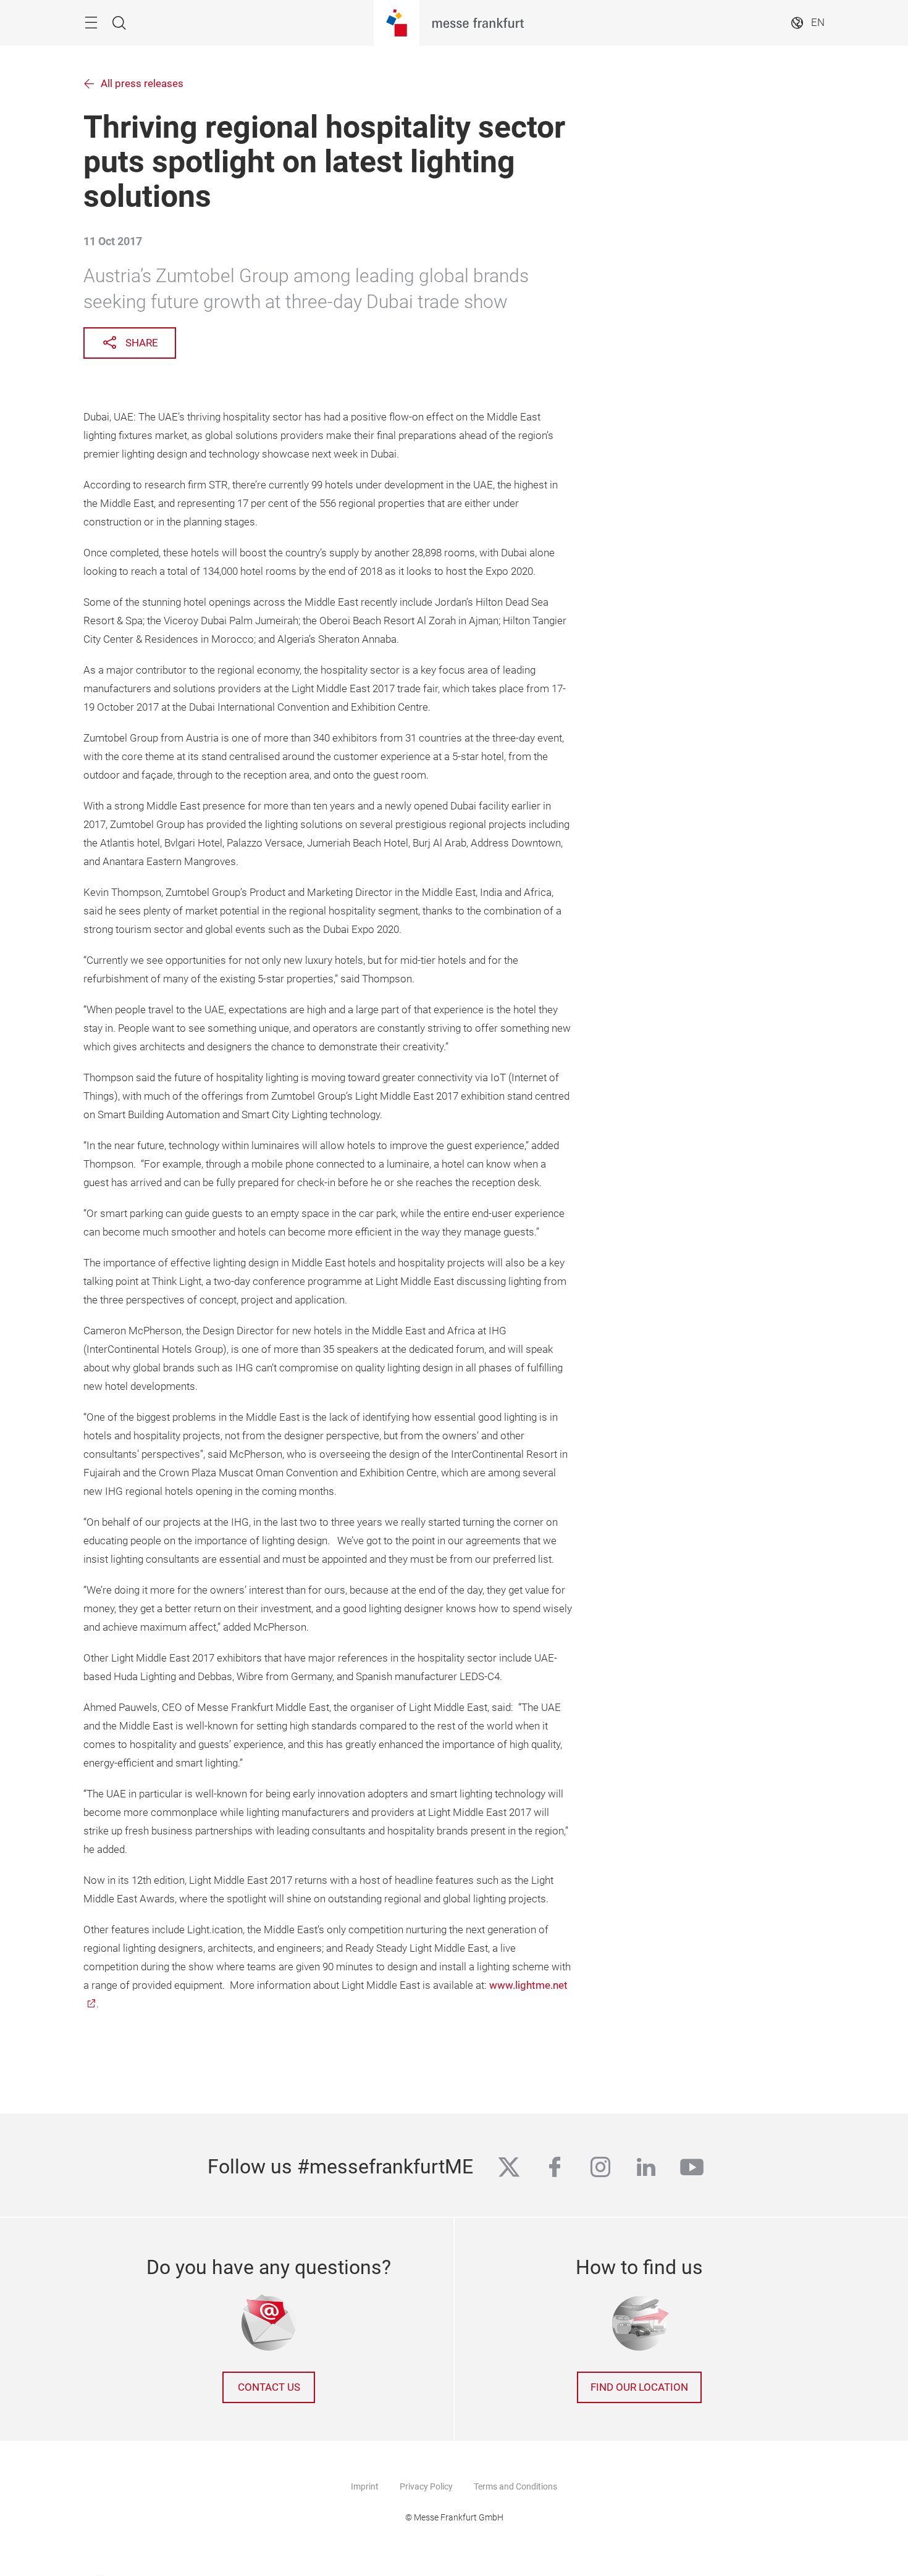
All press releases (142, 84)
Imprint (365, 2486)
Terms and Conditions (515, 2486)
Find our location (639, 2387)
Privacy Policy (426, 2486)
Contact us (269, 2387)
